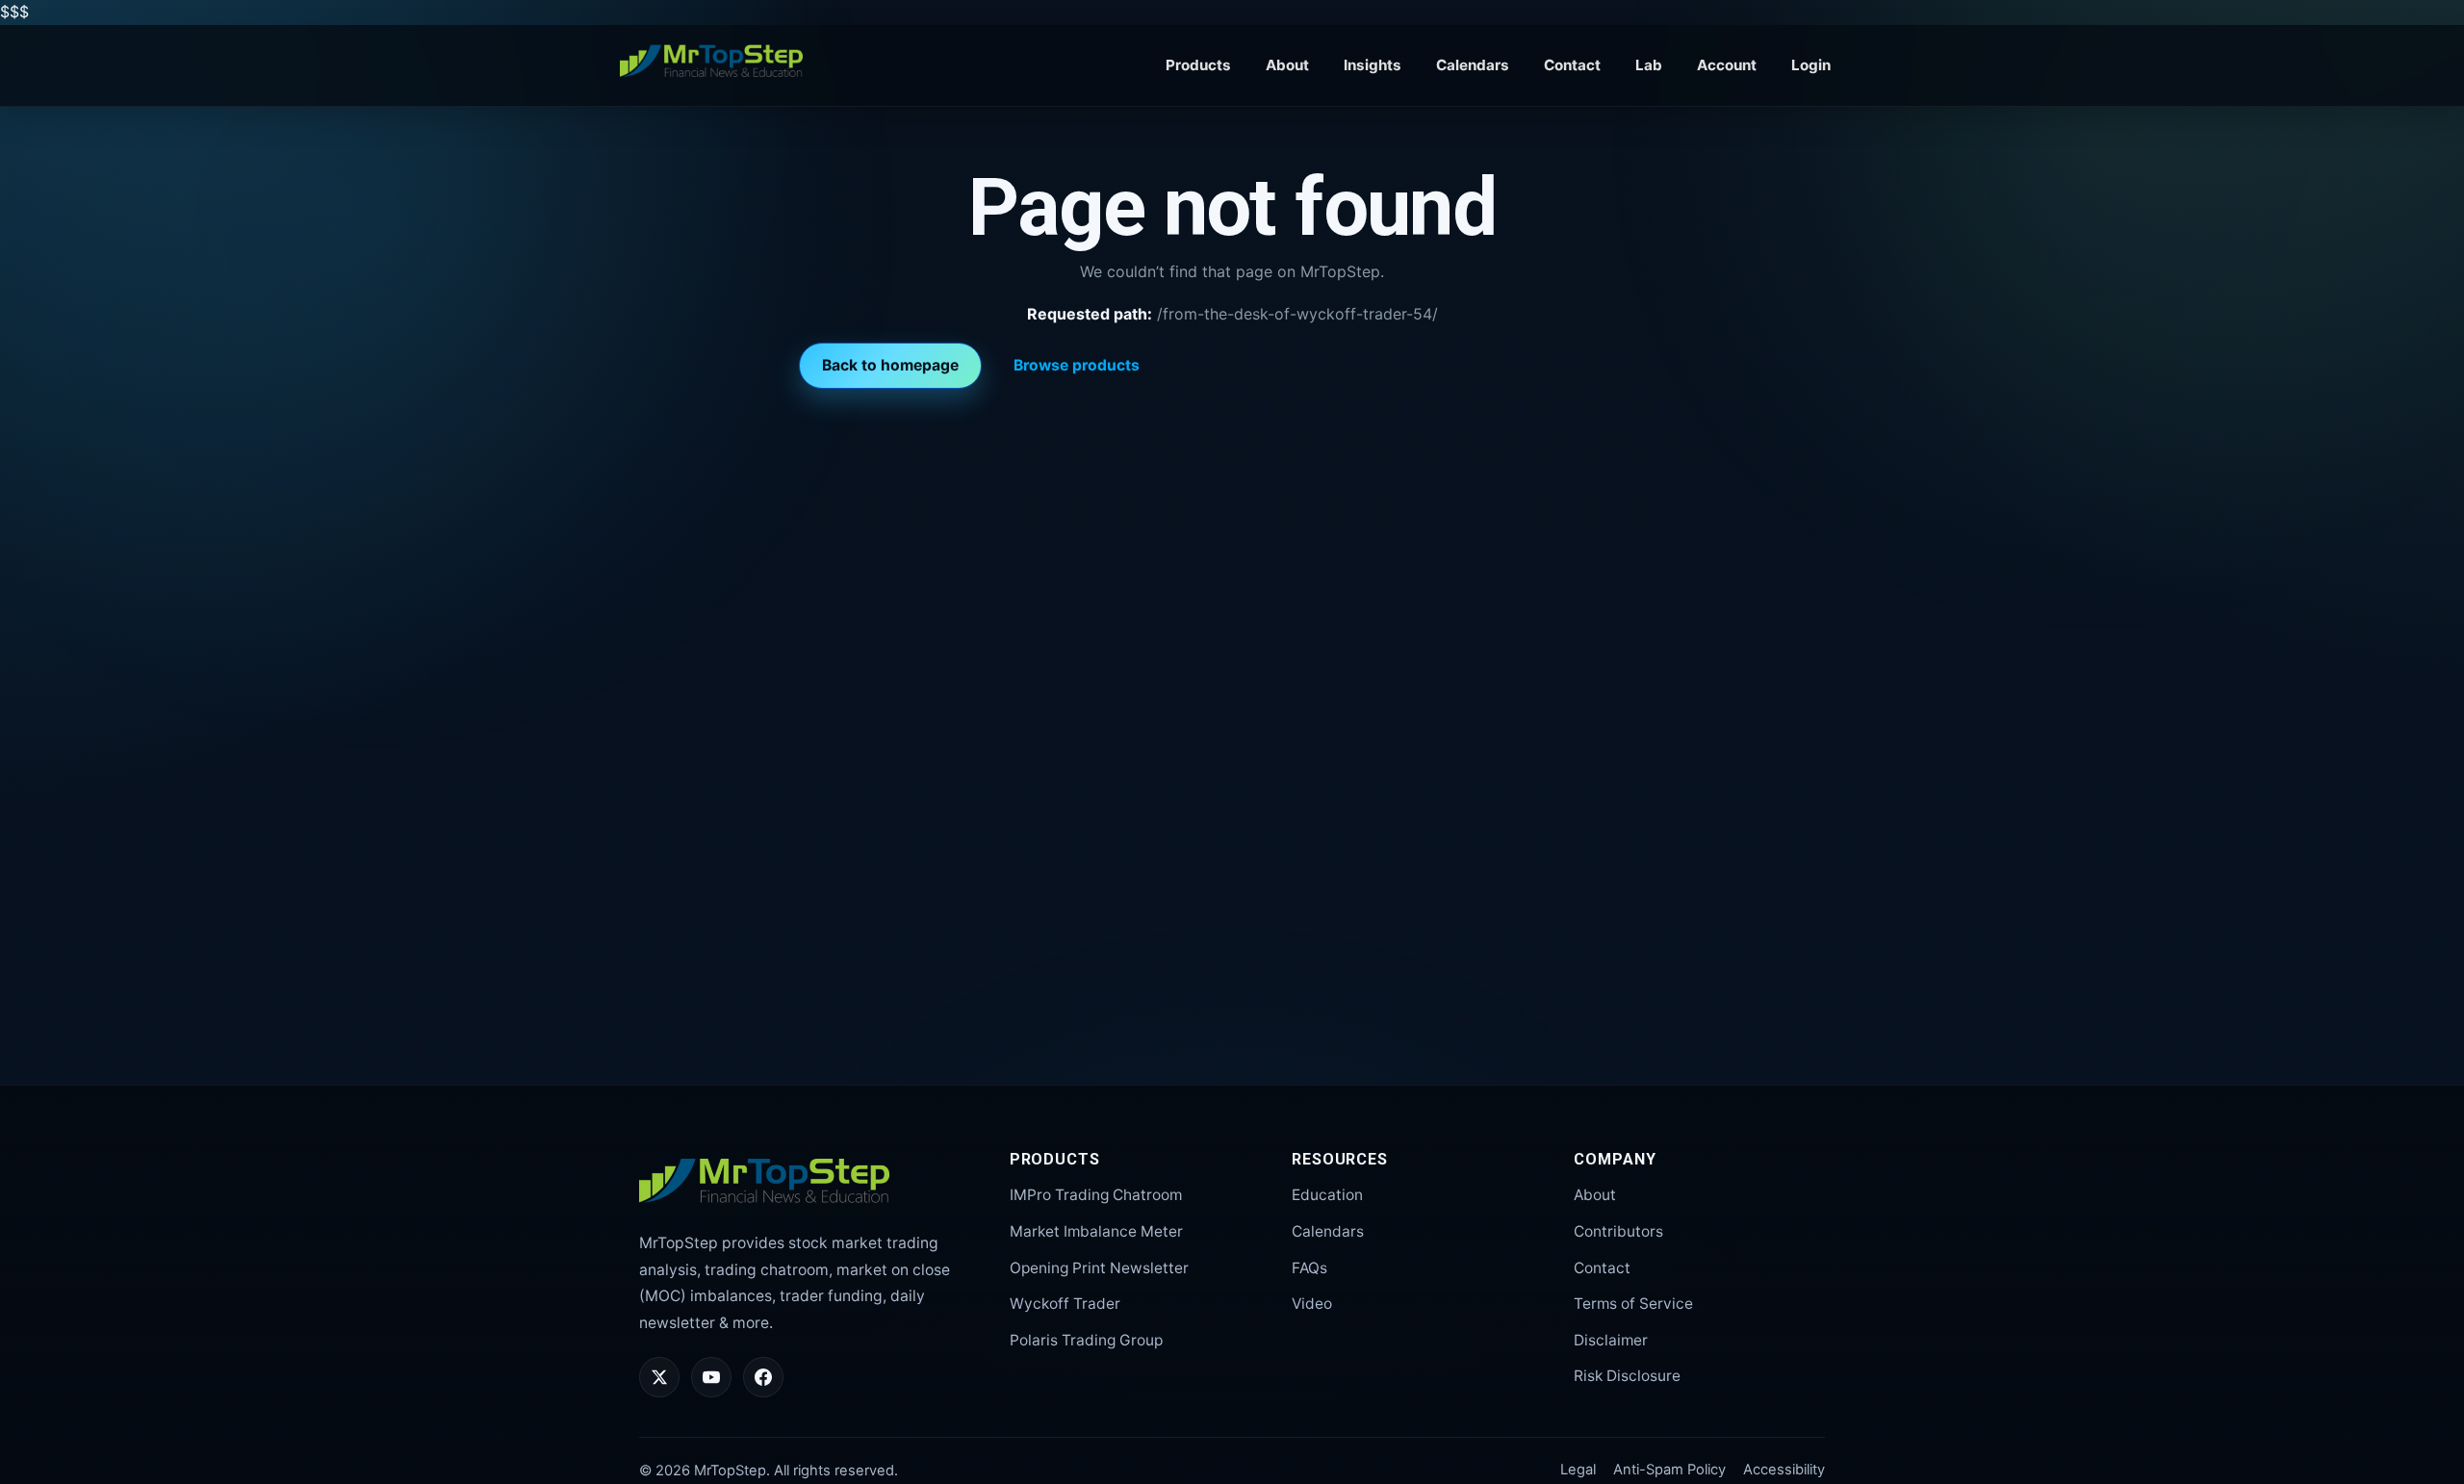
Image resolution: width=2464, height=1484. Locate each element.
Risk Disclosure (1627, 1376)
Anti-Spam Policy (1669, 1470)
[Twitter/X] (659, 1377)
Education (1327, 1195)
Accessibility (1784, 1470)
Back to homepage (890, 365)
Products (1198, 65)
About (1287, 65)
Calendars (1473, 65)
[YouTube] (711, 1377)
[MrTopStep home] (711, 62)
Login (1811, 65)
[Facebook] (763, 1377)
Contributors (1618, 1231)
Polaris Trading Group (1086, 1340)
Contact (1572, 65)
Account (1727, 65)
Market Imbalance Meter (1096, 1231)
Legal (1578, 1470)
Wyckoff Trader (1065, 1304)
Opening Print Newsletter (1099, 1268)
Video (1312, 1304)
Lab (1649, 65)
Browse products (1077, 365)
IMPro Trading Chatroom (1096, 1195)
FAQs (1309, 1268)
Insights (1373, 65)
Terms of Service (1633, 1304)
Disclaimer (1611, 1340)
